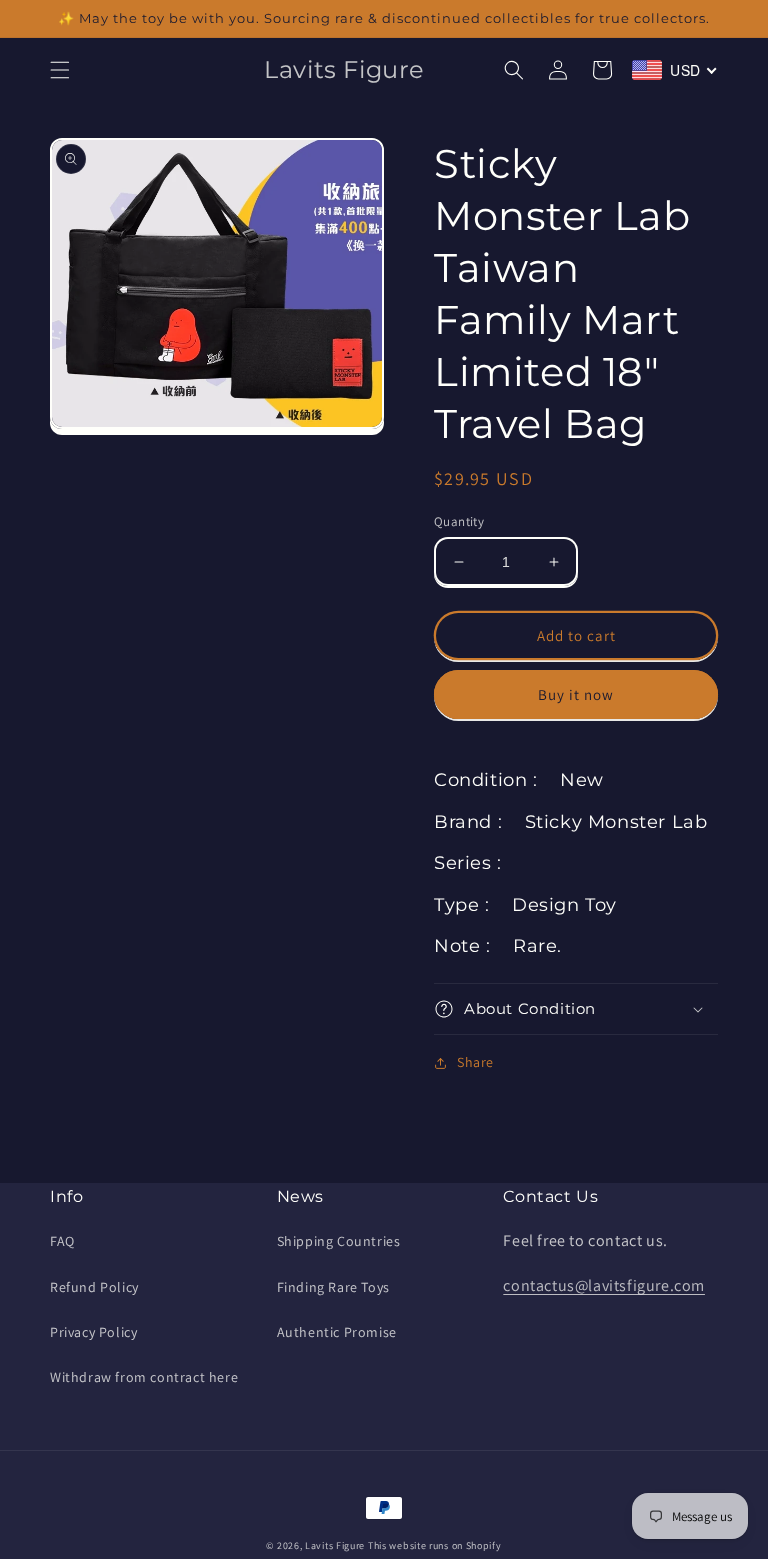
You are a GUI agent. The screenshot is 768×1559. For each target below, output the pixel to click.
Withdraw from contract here (144, 1377)
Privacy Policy (93, 1332)
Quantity (459, 521)
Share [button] (475, 1062)
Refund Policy (94, 1287)
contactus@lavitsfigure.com (604, 1285)
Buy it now (576, 694)
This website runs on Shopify (435, 1545)
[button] (60, 70)
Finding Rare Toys (333, 1287)
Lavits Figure (335, 1545)
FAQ (62, 1241)
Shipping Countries (339, 1241)
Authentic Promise (337, 1332)
